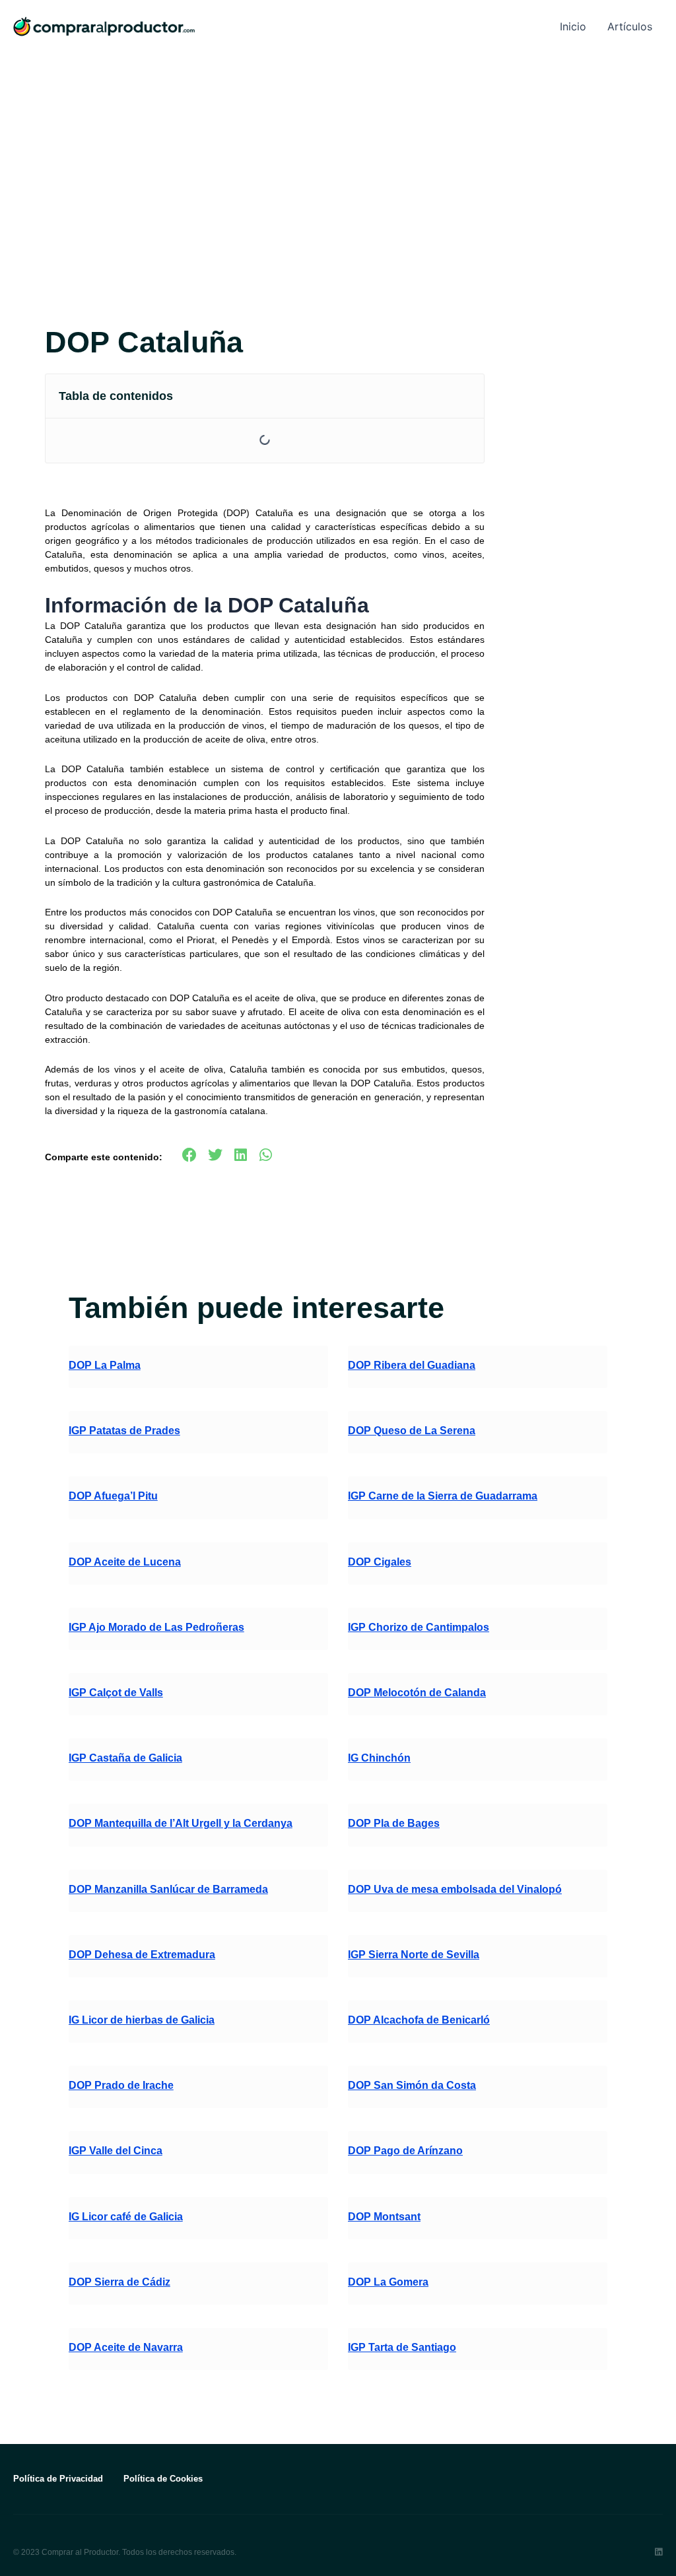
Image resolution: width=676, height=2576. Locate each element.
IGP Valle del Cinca (116, 2151)
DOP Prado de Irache (121, 2085)
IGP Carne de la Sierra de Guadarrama (443, 1496)
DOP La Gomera (388, 2282)
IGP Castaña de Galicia (125, 1758)
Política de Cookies (163, 2479)
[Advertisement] (338, 152)
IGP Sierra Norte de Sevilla (414, 1955)
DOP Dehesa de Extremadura (142, 1955)
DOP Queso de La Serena (412, 1431)
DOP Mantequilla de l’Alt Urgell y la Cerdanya (181, 1823)
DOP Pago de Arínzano (405, 2151)
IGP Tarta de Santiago (402, 2347)
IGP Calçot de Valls (116, 1693)
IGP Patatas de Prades (124, 1431)
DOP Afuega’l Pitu (113, 1496)
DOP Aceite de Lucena (125, 1562)
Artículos (630, 26)
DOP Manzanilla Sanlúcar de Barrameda (168, 1889)
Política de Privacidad (58, 2479)
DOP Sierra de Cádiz (119, 2282)
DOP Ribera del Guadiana (412, 1365)
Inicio (573, 26)
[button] (467, 396)
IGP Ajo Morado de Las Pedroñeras (156, 1627)
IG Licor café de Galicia (126, 2217)
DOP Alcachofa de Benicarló (419, 2020)
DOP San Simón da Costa (412, 2085)
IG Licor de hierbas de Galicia (142, 2020)
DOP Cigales (380, 1562)
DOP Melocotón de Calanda (417, 1693)
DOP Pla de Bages (394, 1823)
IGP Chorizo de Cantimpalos (419, 1627)
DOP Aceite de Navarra (126, 2347)
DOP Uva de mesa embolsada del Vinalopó (455, 1889)
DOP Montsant (384, 2217)
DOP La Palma (105, 1365)
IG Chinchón (379, 1758)
